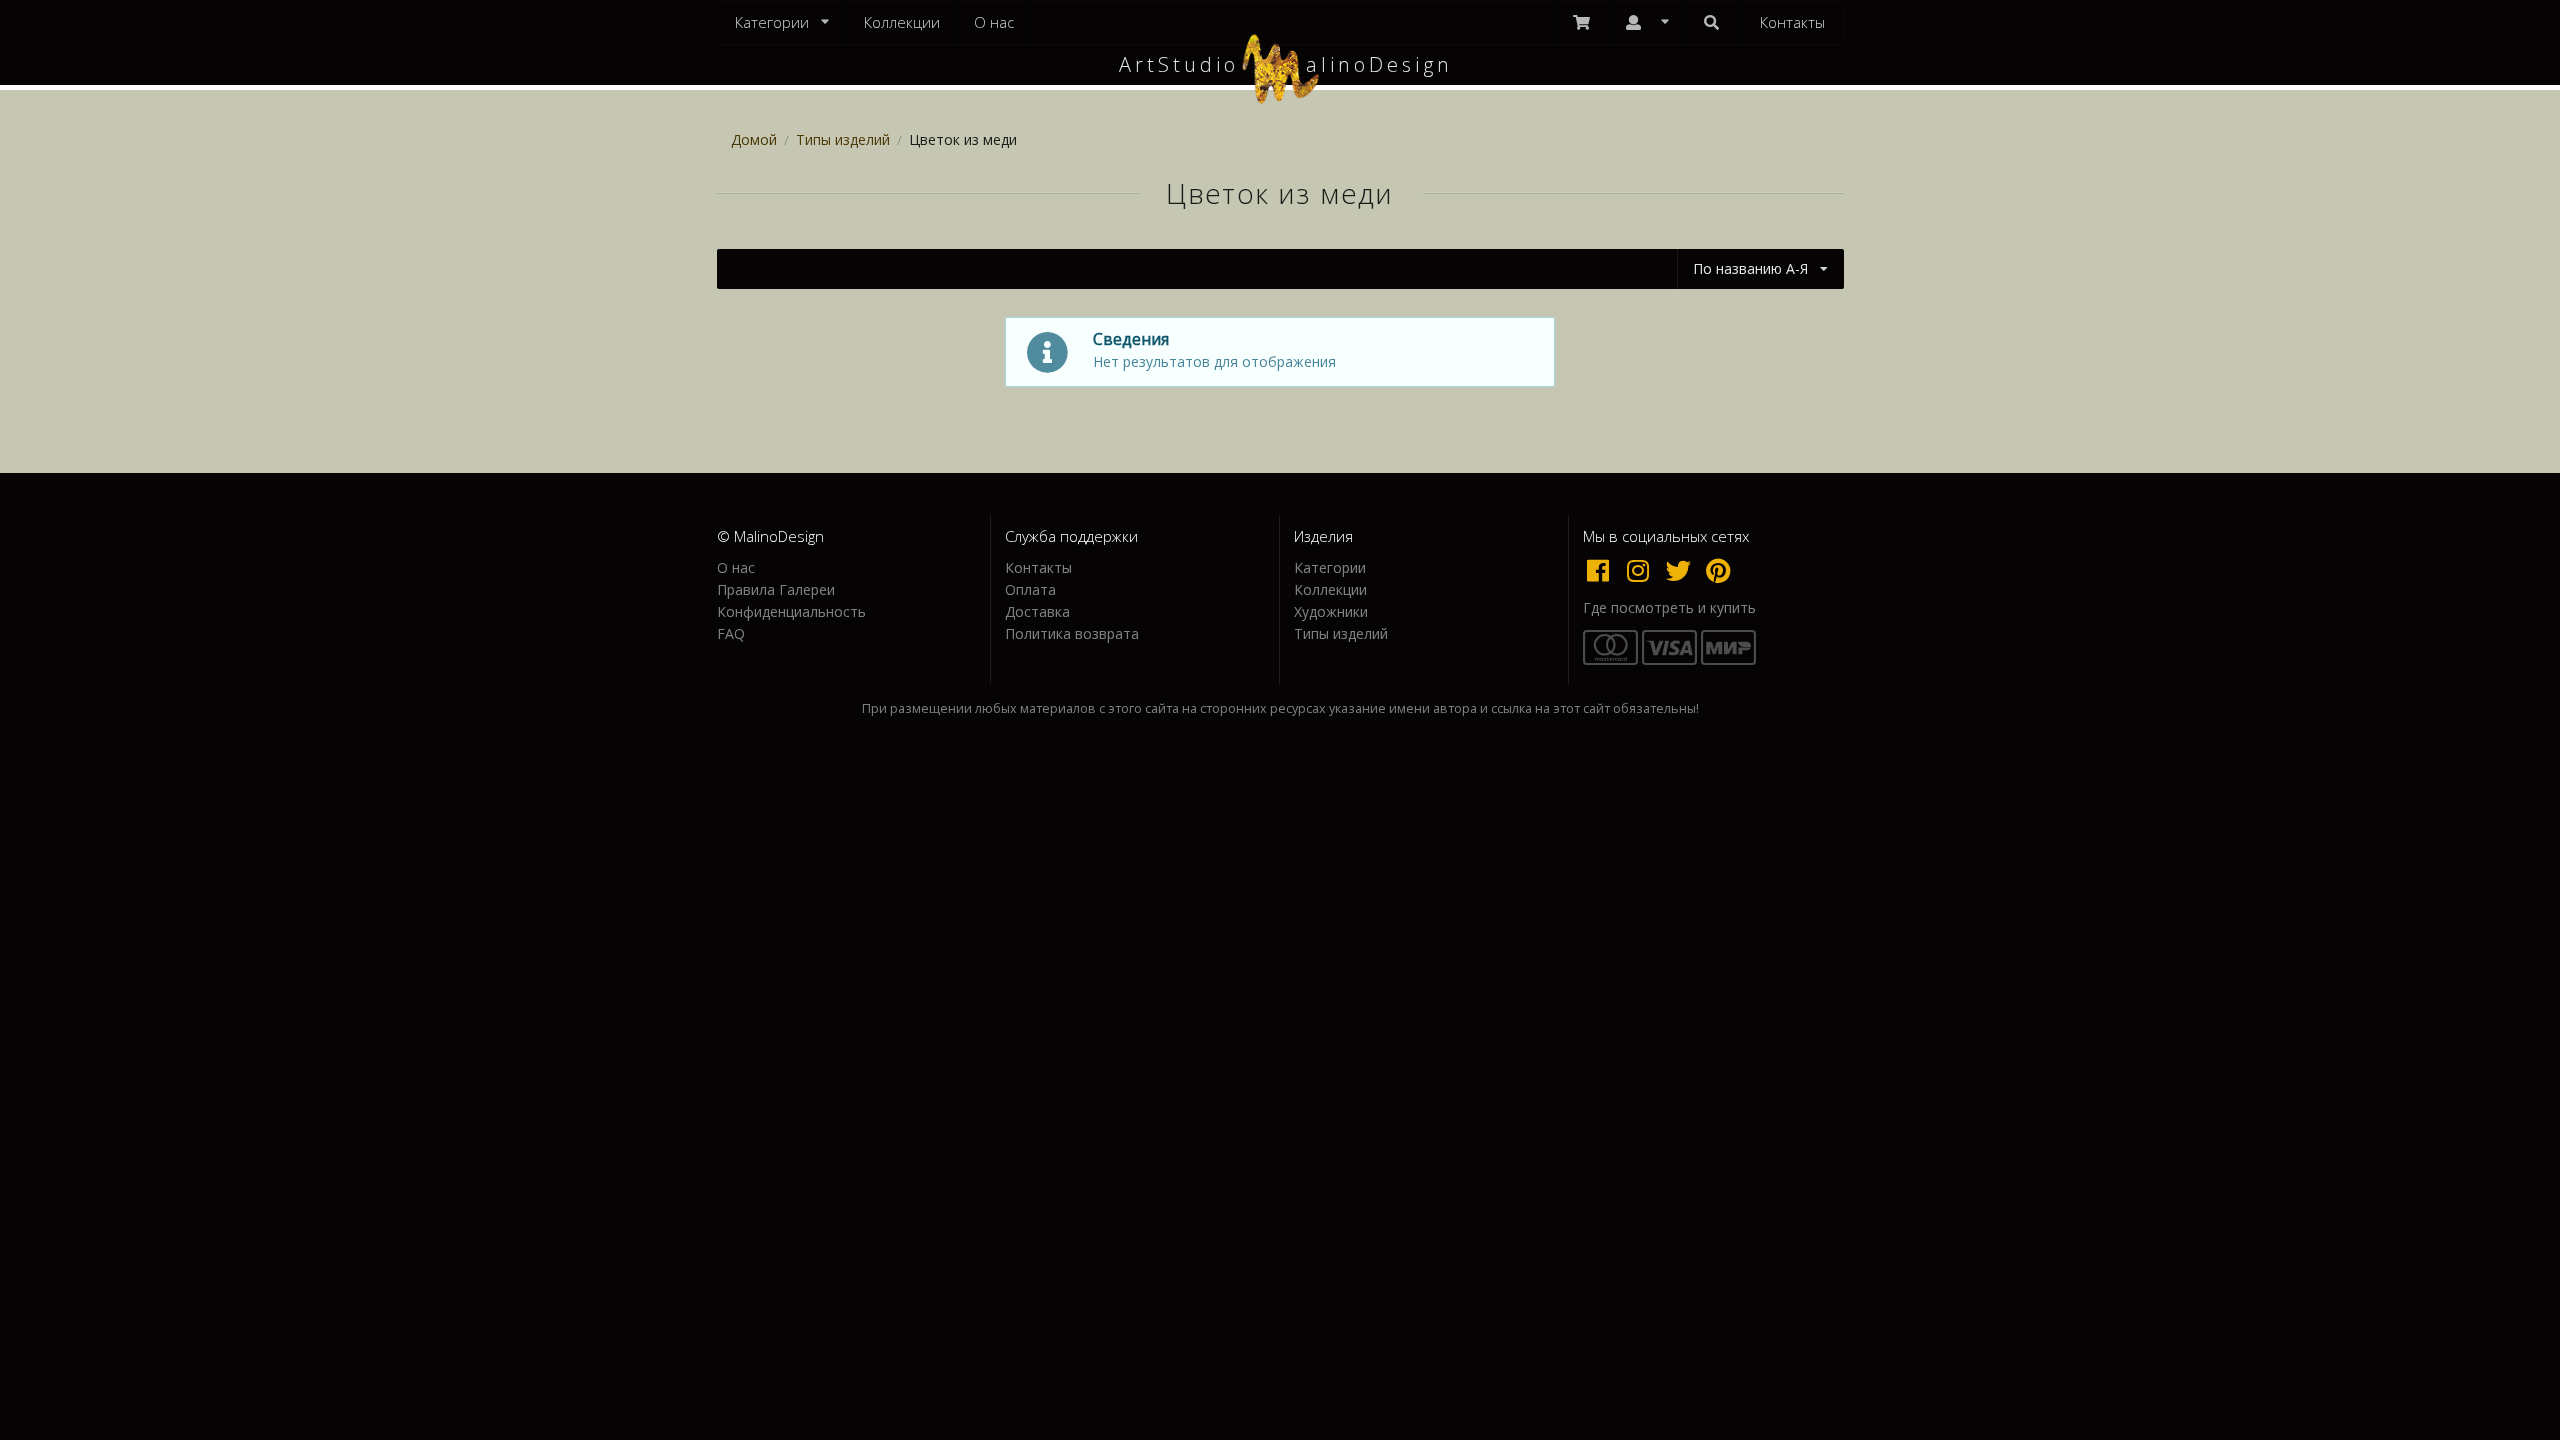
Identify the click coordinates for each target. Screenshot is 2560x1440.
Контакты (1792, 22)
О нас (994, 22)
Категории (1330, 568)
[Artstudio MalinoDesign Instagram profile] (1643, 570)
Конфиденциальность (791, 611)
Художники (1331, 611)
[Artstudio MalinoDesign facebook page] (1603, 570)
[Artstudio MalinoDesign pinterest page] (1719, 570)
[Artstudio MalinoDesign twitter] (1683, 570)
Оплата (1030, 589)
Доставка (1037, 611)
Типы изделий (843, 139)
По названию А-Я (1750, 268)
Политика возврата (1072, 633)
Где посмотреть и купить (1669, 608)
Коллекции (902, 22)
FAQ (731, 633)
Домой (754, 139)
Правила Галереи (776, 589)
